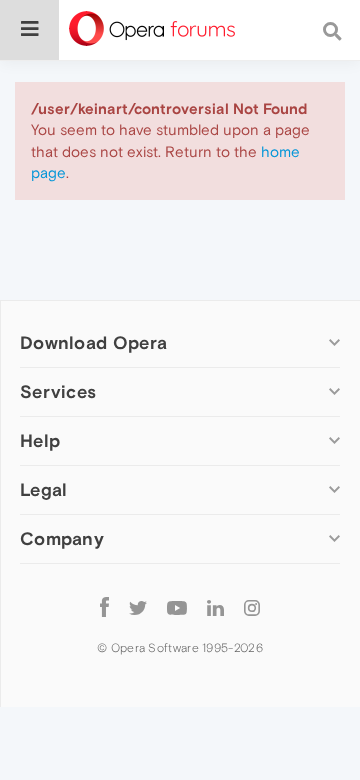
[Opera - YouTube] (177, 606)
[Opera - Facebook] (104, 606)
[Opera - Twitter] (138, 606)
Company (62, 538)
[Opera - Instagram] (252, 606)
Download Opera (93, 342)
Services (58, 391)
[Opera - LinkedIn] (215, 606)
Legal (44, 489)
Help (40, 440)
